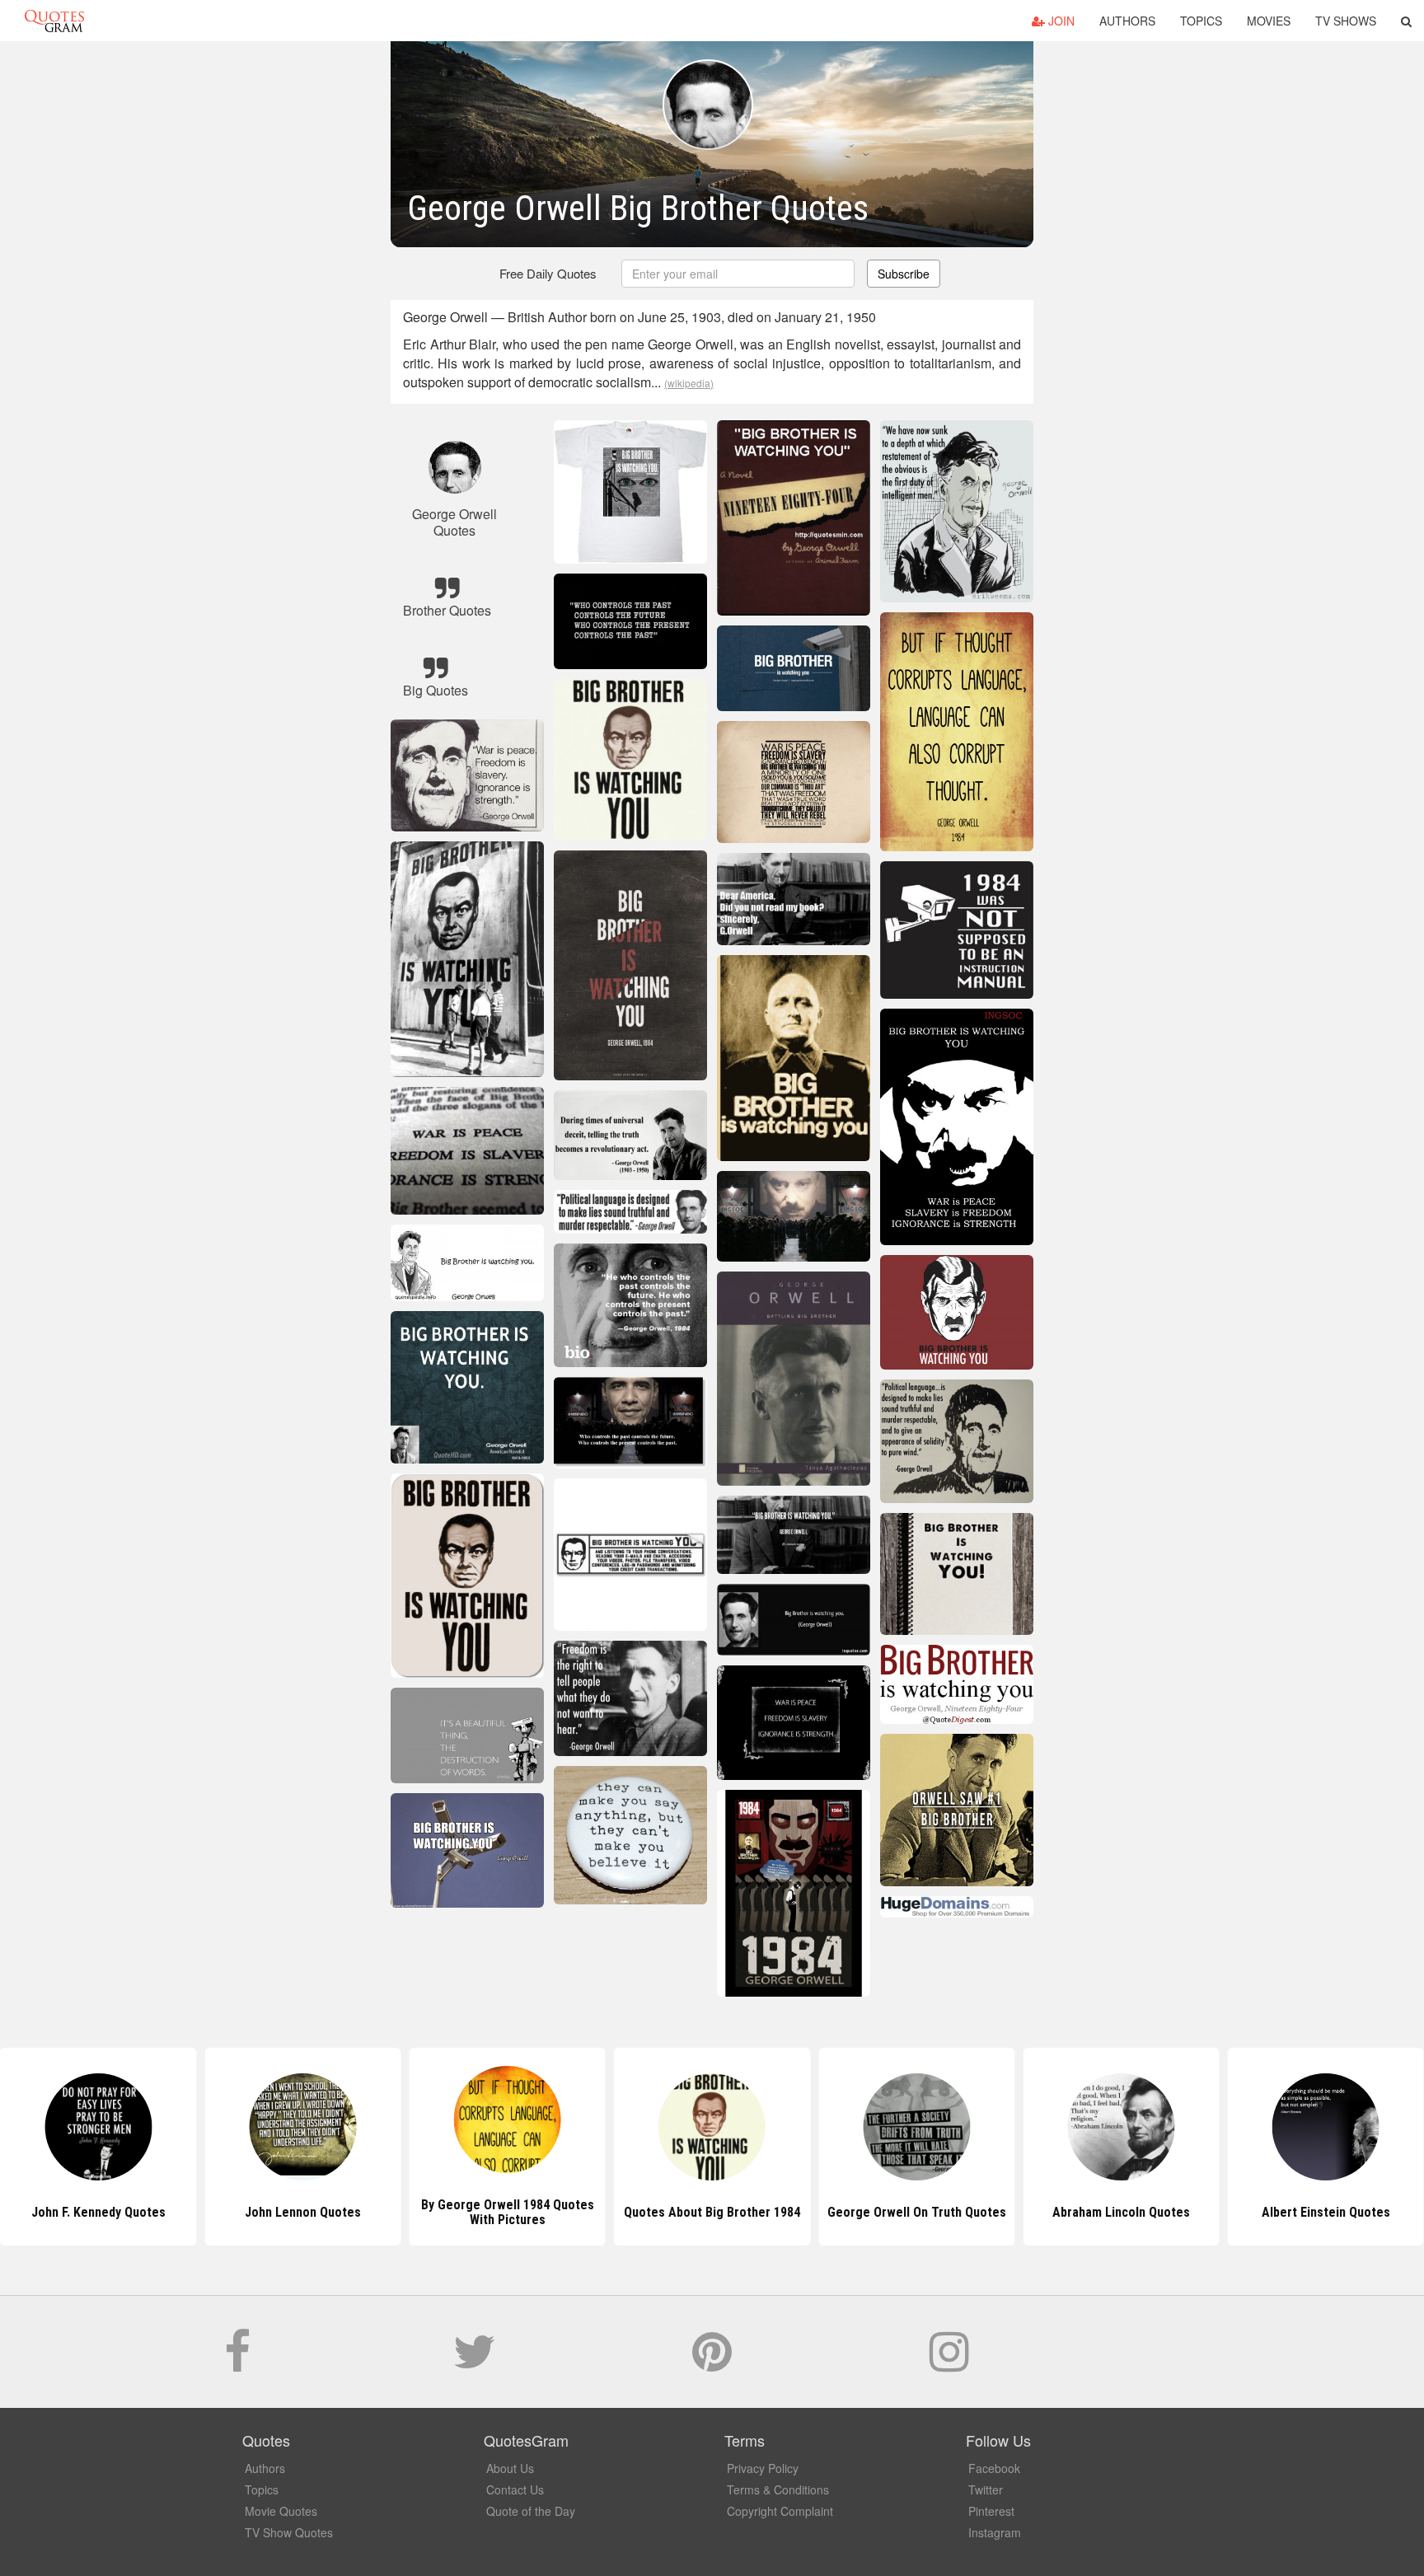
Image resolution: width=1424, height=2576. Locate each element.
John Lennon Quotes (98, 2212)
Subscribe (904, 274)
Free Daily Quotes (548, 273)
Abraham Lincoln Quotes (917, 2212)
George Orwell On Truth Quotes (712, 2212)
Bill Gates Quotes (1326, 2212)
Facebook (994, 2468)
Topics (1201, 21)
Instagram (995, 2532)
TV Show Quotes (289, 2532)
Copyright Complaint (780, 2511)
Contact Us (515, 2489)
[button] (1406, 21)
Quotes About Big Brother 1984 (508, 2212)
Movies (1269, 21)
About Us (510, 2468)
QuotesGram (54, 21)
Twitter (986, 2489)
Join (1060, 21)
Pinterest (991, 2511)
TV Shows (1346, 21)
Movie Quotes (281, 2511)
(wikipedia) (689, 383)
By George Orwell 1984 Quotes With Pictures (302, 2212)
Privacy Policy (763, 2468)
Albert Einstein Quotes (1122, 2212)
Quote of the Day (531, 2511)
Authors (1127, 21)
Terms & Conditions (778, 2489)
